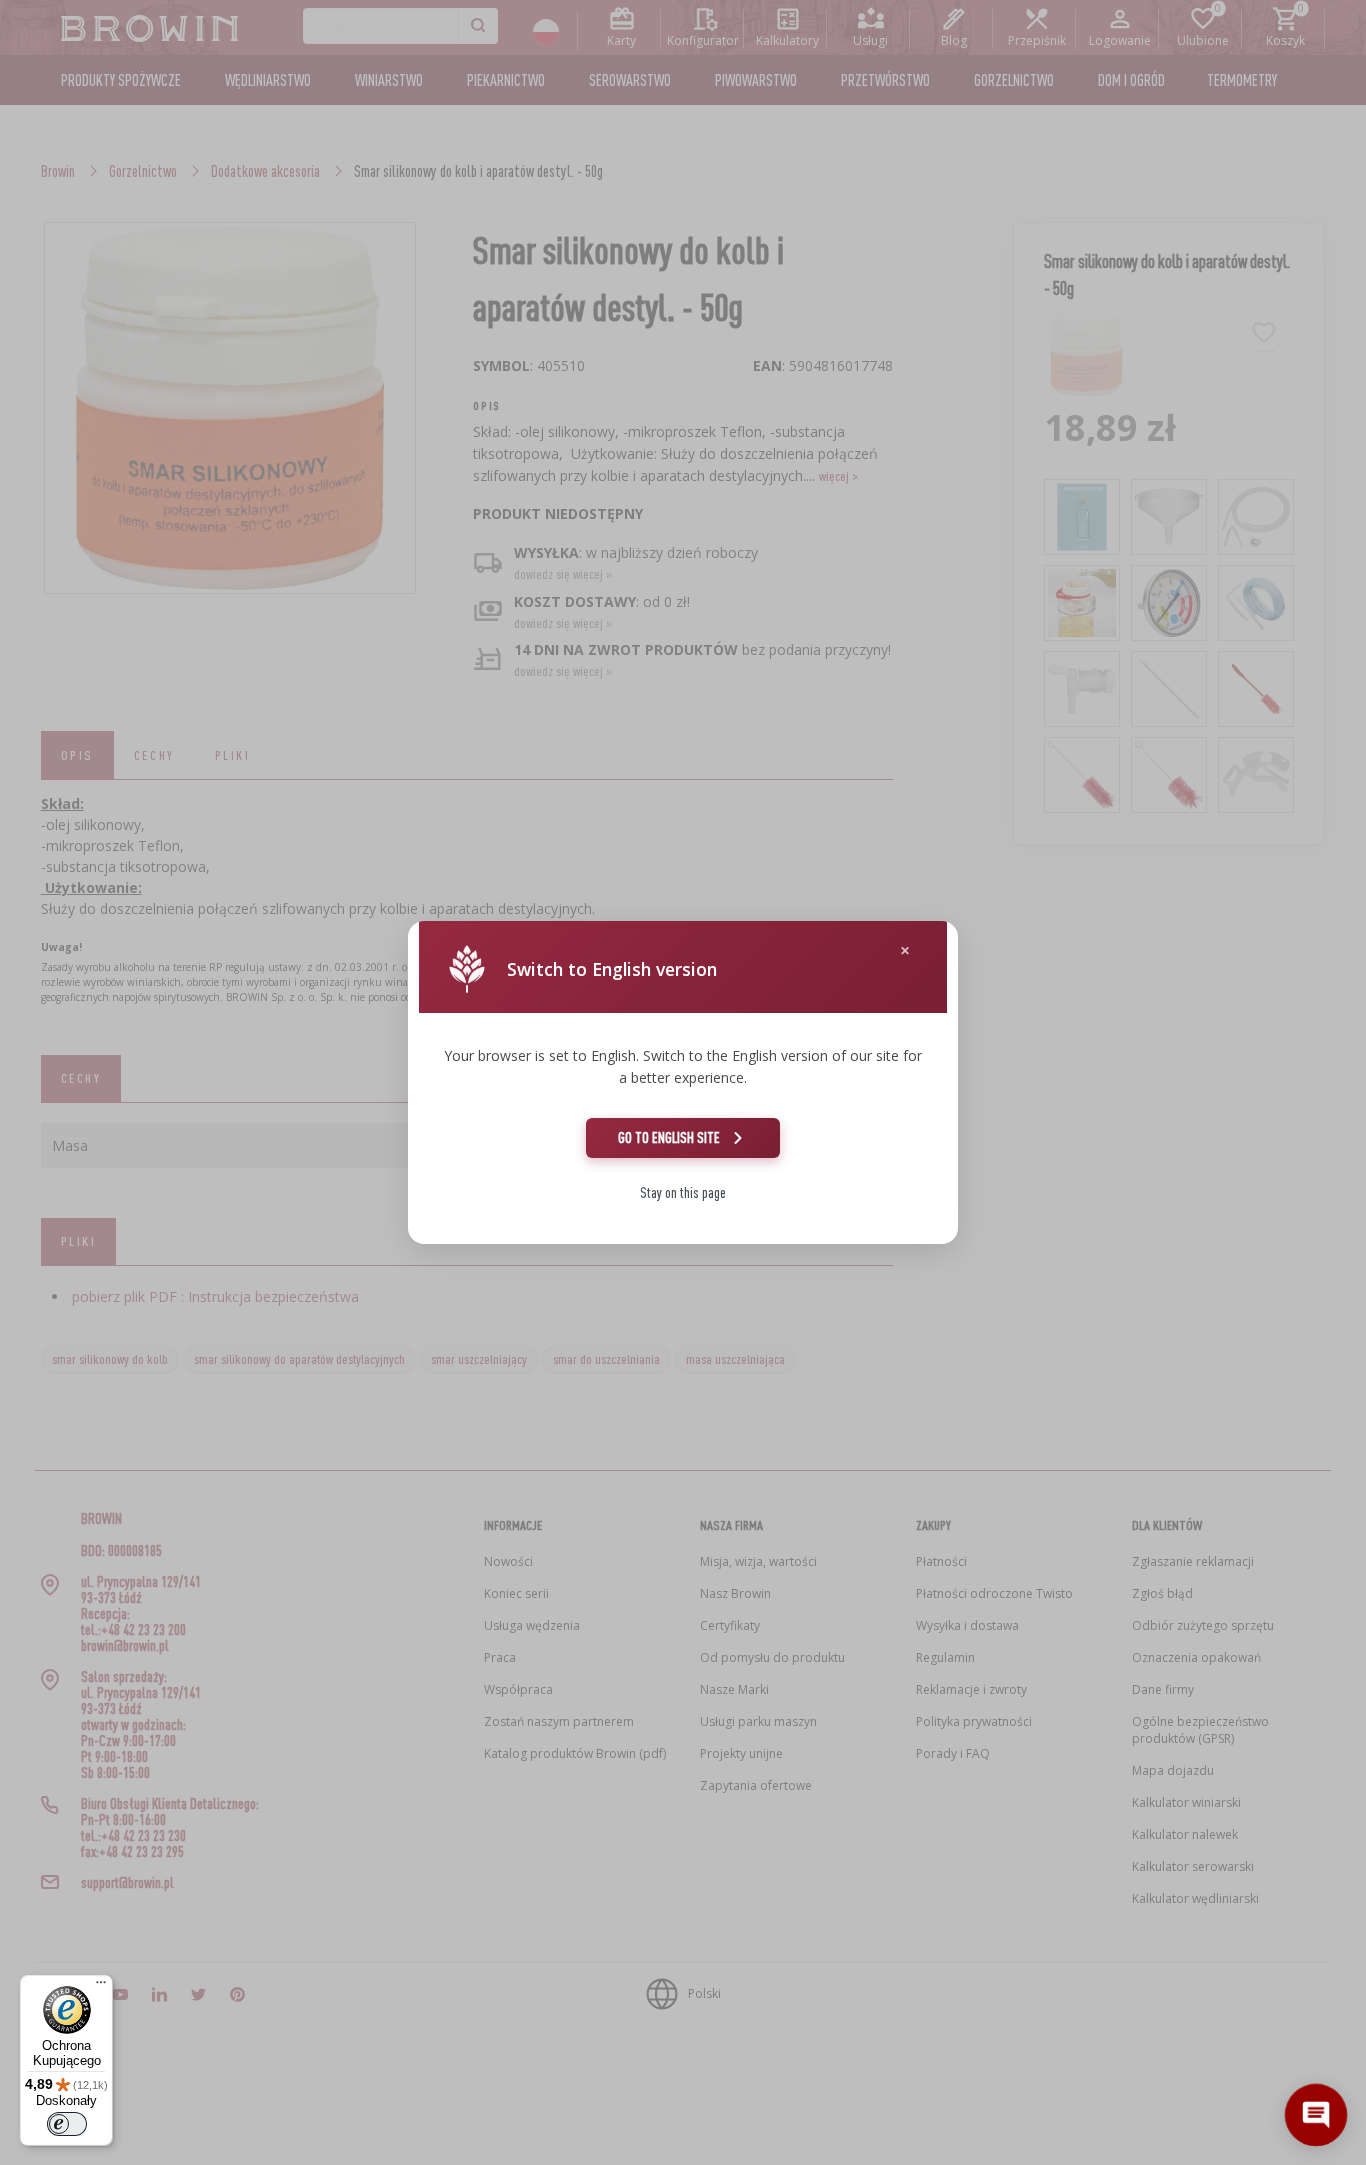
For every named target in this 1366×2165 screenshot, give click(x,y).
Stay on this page (683, 1192)
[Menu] (101, 1987)
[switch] (67, 2124)
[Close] (905, 950)
